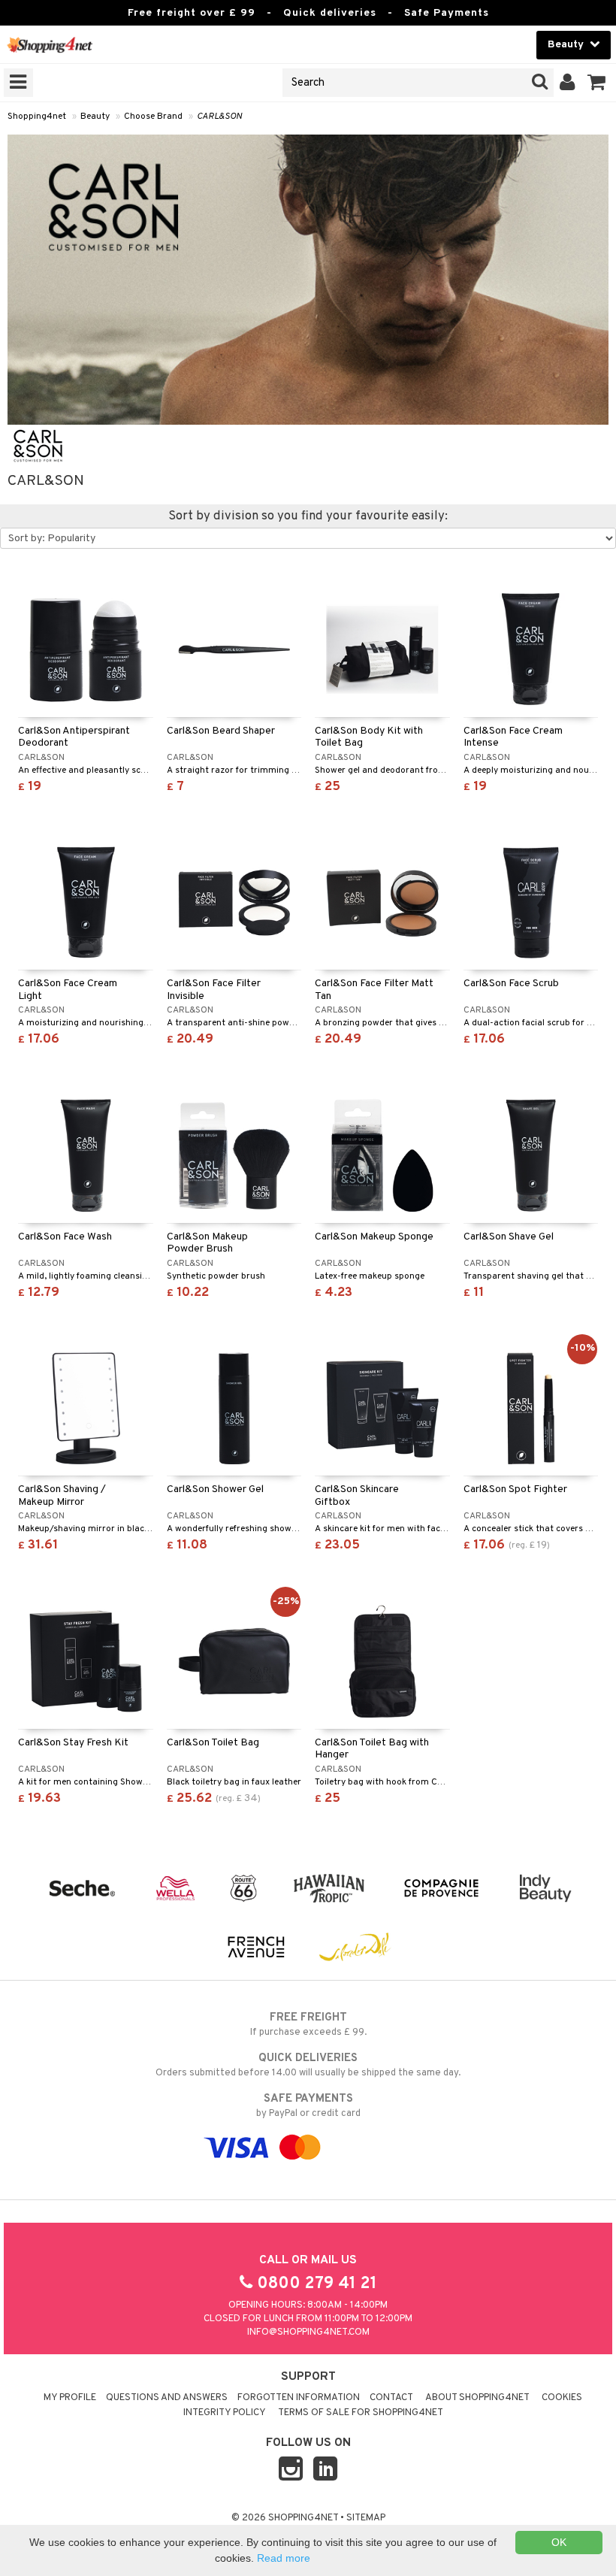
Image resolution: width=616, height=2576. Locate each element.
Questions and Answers (167, 2398)
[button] (597, 83)
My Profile (70, 2398)
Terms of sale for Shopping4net (361, 2413)
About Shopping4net (477, 2398)
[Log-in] (568, 83)
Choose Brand (153, 117)
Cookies (562, 2398)
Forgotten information (299, 2398)
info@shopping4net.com (308, 2332)
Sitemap (366, 2518)
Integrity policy (225, 2413)
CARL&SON (219, 117)
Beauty (95, 117)
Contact (391, 2398)
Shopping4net (37, 117)
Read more (284, 2558)
